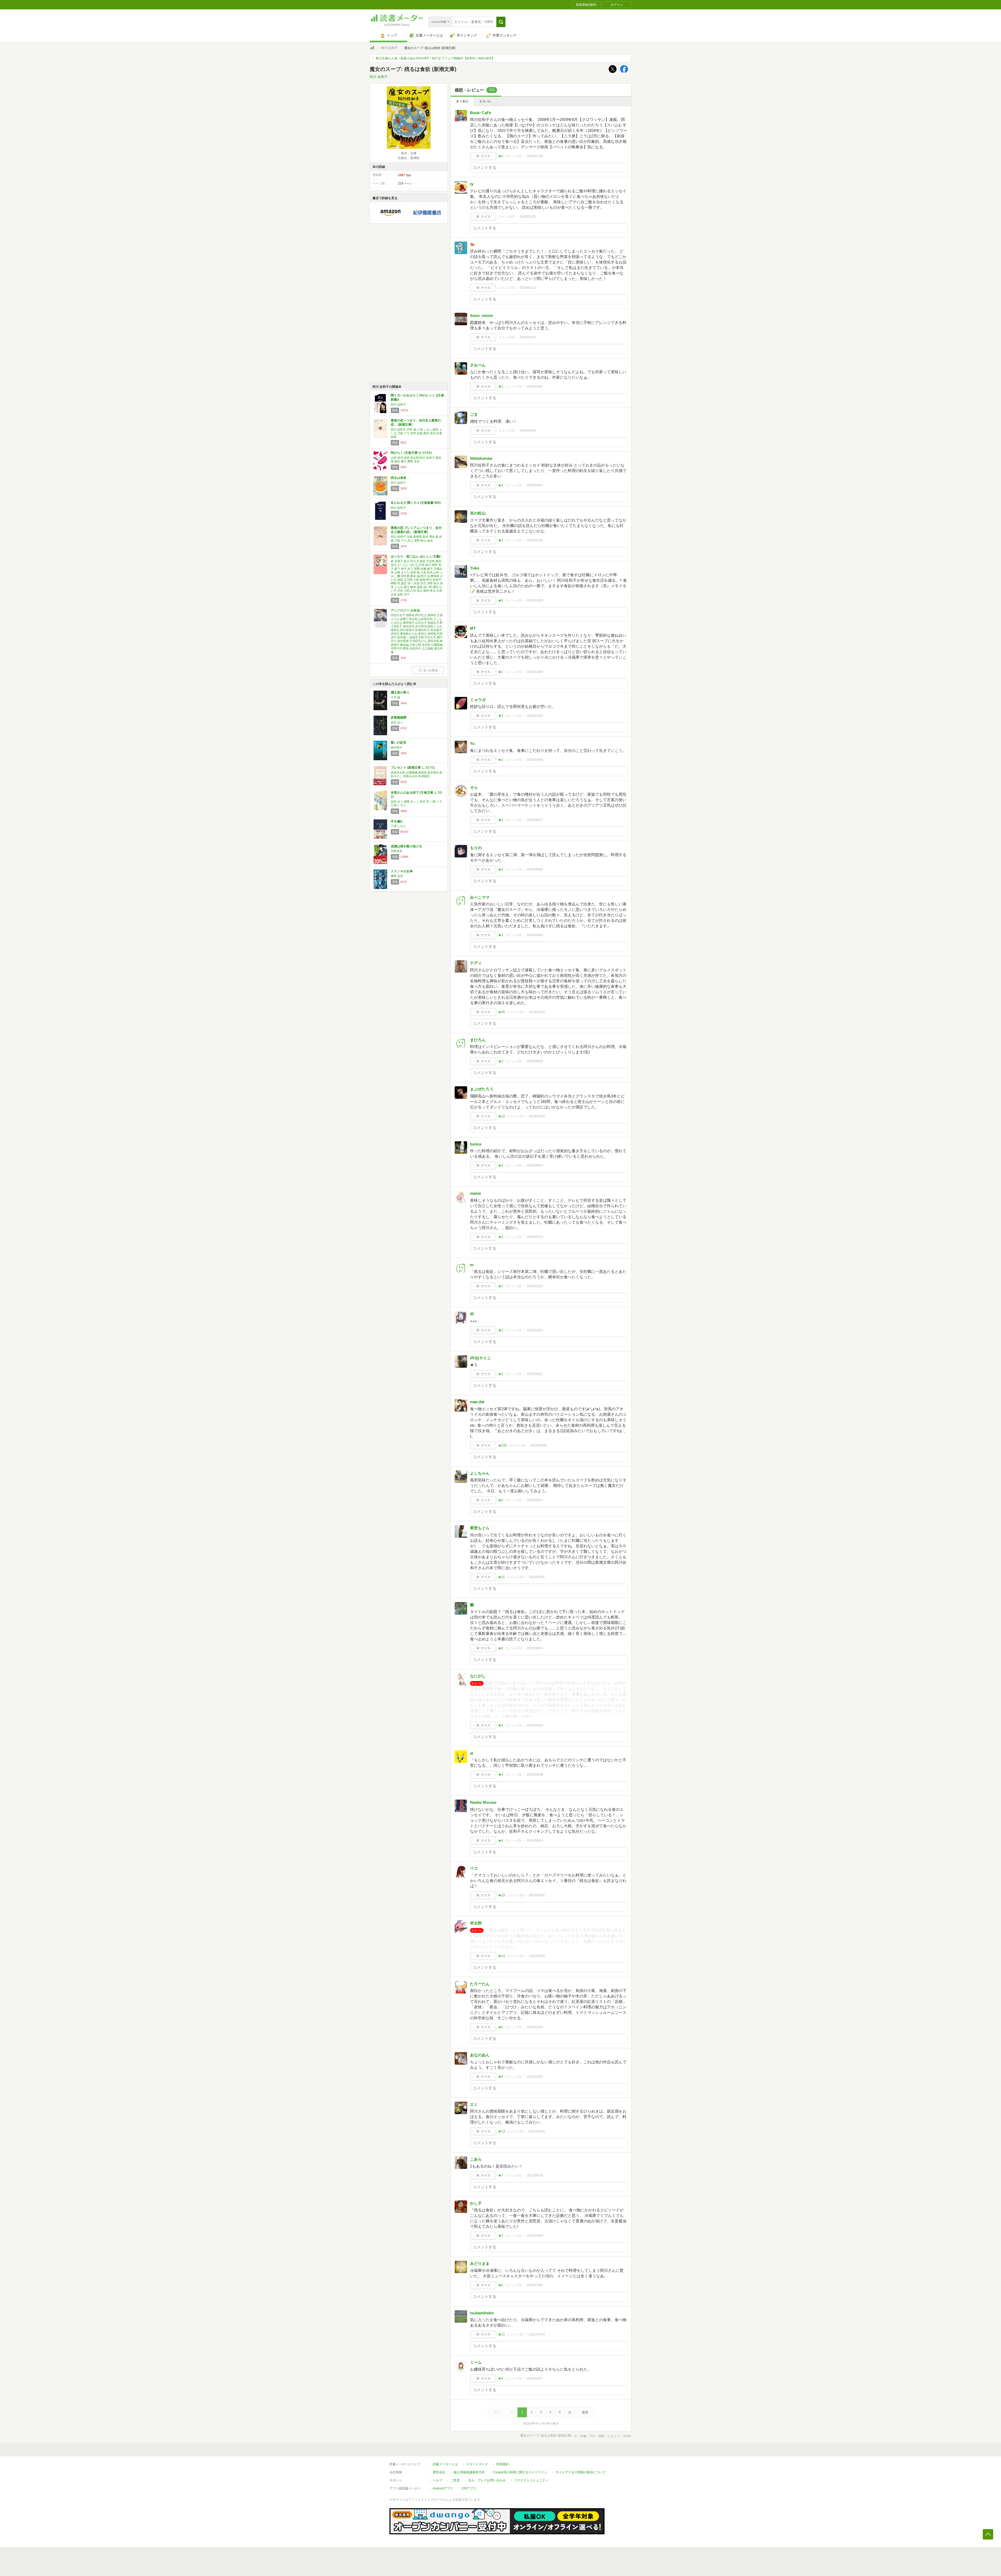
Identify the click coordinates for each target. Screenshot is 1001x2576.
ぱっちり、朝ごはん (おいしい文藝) (416, 556)
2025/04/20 (528, 431)
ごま (474, 414)
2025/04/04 (535, 485)
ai (472, 1753)
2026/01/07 (528, 337)
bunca (476, 1144)
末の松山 (478, 513)
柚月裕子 (396, 747)
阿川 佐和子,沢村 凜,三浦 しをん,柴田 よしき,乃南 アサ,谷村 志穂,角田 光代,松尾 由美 (416, 433)
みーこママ (480, 897)
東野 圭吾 (397, 876)
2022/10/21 (535, 1330)
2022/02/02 (537, 1956)
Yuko (475, 568)
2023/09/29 (535, 1061)
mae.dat (477, 1402)
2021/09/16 (535, 2175)
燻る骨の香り (400, 692)
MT (473, 628)
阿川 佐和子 (389, 48)
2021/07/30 (535, 2285)
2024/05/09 (535, 869)
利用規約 (503, 2464)
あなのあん (480, 2055)
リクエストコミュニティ (531, 2480)
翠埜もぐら (480, 1528)
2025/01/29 (535, 600)
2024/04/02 (535, 935)
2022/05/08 (535, 1775)
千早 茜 (395, 697)
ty (472, 184)
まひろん (478, 1040)
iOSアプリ (469, 2488)
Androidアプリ (443, 2488)
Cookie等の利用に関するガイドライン (520, 2472)
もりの (476, 848)
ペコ (474, 1868)
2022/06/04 (535, 1648)
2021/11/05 (535, 2077)
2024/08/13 (535, 820)
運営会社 (439, 2472)
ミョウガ (478, 700)
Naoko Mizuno (483, 1802)
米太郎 (476, 1923)
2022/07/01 (537, 1577)
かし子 (476, 2203)
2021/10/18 (537, 2131)
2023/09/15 (537, 1116)
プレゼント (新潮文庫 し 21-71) (413, 768)
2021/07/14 (537, 2334)
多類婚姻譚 (399, 717)
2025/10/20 (535, 387)
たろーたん (480, 1984)
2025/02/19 (535, 540)
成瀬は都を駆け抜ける (406, 846)
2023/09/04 (535, 1166)
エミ (474, 2104)
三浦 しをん (398, 826)
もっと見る (431, 670)
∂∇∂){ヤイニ (480, 1358)
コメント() (513, 156)
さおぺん (478, 365)
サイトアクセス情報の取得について (581, 2472)
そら (474, 787)
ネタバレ (485, 101)
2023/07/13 (535, 1237)
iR (472, 1314)
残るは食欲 (399, 478)
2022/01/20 (535, 2027)
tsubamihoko (482, 2313)
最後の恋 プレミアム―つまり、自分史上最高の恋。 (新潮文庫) (416, 530)
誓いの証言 (399, 743)
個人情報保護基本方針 (469, 2472)
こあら (476, 2159)
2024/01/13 (537, 1012)
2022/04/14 (535, 1841)
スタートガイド (477, 2464)
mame (475, 1193)
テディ (476, 963)
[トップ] (372, 48)
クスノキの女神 (402, 871)
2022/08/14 (535, 1500)
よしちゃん (480, 1473)
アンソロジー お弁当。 (407, 610)
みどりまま (480, 2263)
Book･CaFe (481, 113)
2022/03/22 (537, 1895)
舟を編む (397, 821)
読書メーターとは (445, 2464)
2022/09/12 (535, 1374)
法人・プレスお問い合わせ (487, 2480)
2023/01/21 (535, 1286)
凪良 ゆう (397, 722)
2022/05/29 (535, 1725)
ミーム (476, 2362)
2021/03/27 (535, 2378)
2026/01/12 (528, 288)
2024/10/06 (535, 760)
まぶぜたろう (482, 1089)
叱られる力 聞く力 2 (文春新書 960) (416, 503)
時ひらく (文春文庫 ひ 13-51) (411, 453)
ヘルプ (437, 2480)
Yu (472, 743)
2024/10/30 (535, 672)
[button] (501, 22)
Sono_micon (481, 315)
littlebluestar (481, 458)
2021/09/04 (535, 2236)
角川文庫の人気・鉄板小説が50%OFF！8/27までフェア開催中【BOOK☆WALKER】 (435, 58)
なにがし (478, 1676)
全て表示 (462, 101)
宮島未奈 (396, 851)
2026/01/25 (528, 217)
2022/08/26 (539, 1445)
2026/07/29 (535, 156)
